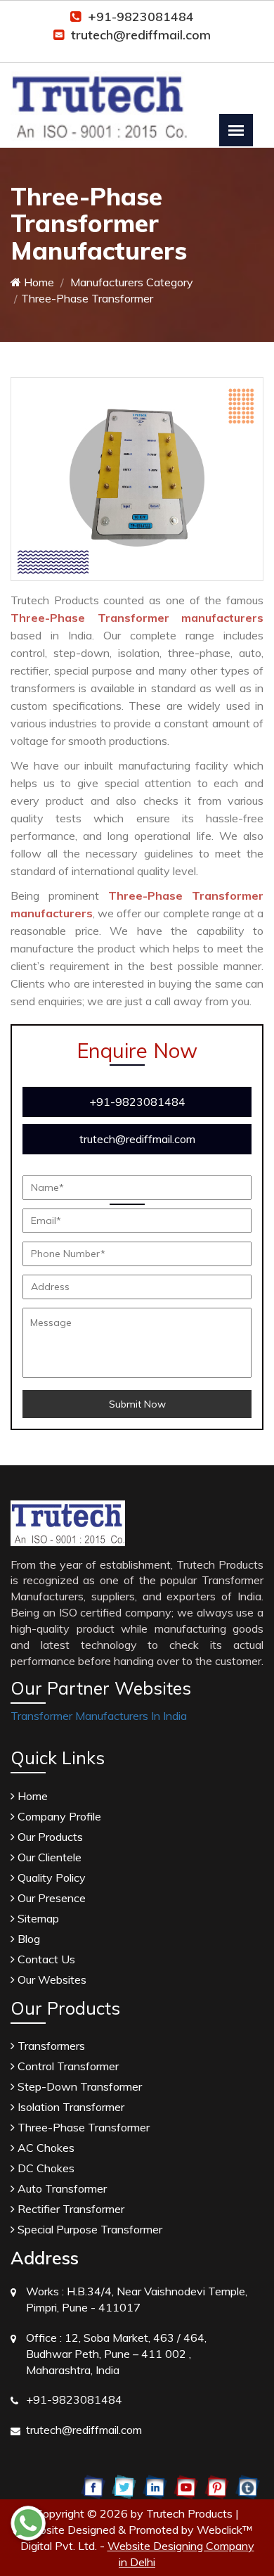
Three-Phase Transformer (82, 2127)
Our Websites (51, 1979)
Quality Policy (50, 1877)
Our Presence (50, 1898)
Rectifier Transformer (70, 2209)
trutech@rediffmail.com (141, 35)
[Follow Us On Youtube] (186, 2486)
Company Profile (58, 1816)
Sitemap (37, 1918)
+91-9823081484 (141, 17)
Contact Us (45, 1959)
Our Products (49, 1837)
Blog (27, 1939)
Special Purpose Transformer (89, 2229)
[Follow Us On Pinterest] (217, 2486)
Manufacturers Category (130, 282)
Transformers (50, 2046)
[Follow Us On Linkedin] (155, 2486)
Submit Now (137, 1404)
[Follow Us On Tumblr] (248, 2486)
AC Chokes (45, 2148)
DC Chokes (45, 2168)
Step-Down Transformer (78, 2086)
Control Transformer (67, 2066)
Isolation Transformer (70, 2107)
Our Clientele (48, 1857)
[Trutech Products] (99, 97)
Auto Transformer (61, 2188)
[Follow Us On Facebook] (93, 2486)
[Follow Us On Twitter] (124, 2486)
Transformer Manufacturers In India (99, 1716)
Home (38, 282)
